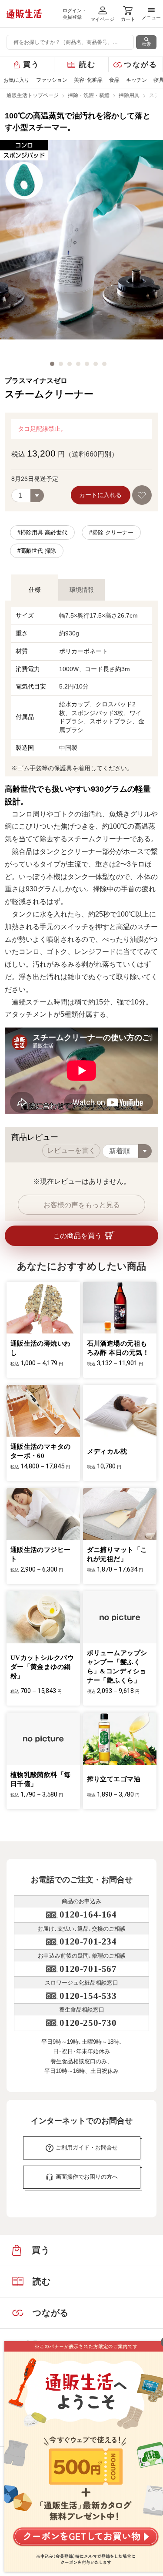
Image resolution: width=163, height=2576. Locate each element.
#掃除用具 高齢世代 (42, 532)
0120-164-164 (88, 1914)
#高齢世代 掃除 (37, 551)
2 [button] (61, 364)
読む (88, 65)
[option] (81, 247)
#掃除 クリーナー (111, 532)
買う (32, 65)
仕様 (35, 590)
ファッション (52, 80)
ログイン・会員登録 (75, 14)
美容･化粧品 (88, 80)
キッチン (136, 80)
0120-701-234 (88, 1941)
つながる (141, 65)
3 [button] (70, 364)
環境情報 (82, 590)
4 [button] (78, 364)
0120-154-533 (88, 1996)
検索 (146, 44)
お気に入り (17, 80)
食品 (114, 80)
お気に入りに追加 (142, 495)
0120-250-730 (88, 2023)
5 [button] (87, 364)
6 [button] (96, 364)
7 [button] (104, 364)
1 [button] (52, 364)
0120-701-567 (88, 1969)
